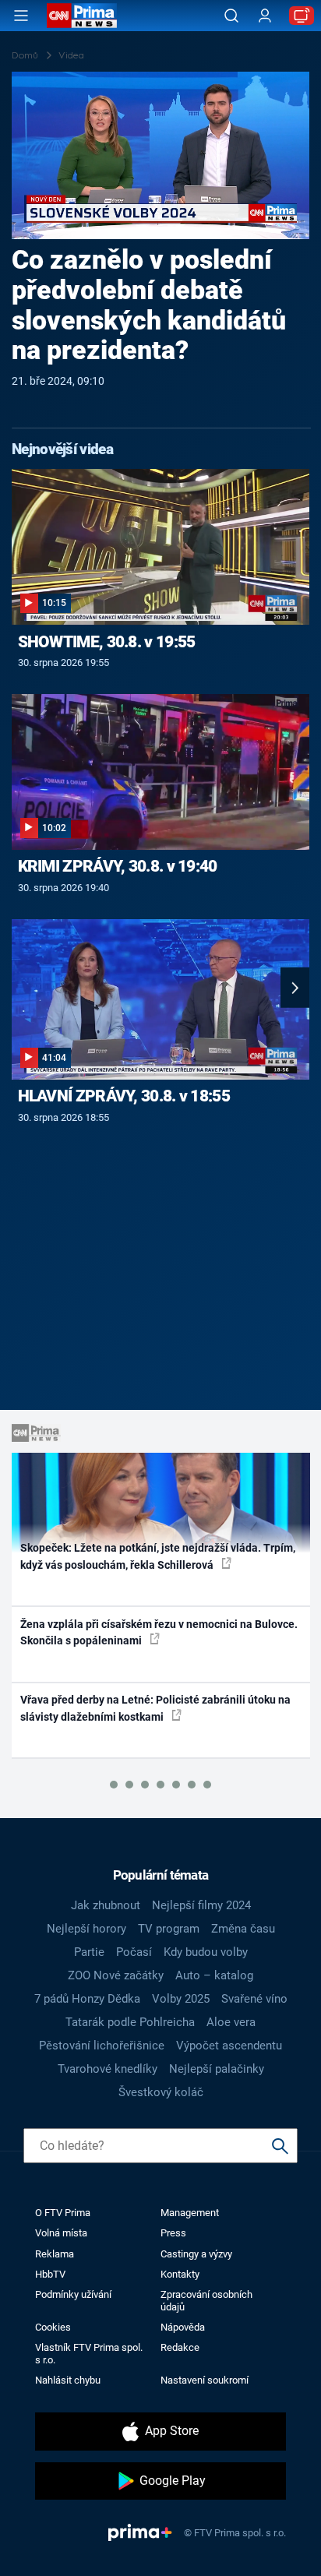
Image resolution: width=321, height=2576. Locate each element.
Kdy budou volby (206, 1952)
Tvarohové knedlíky (108, 2069)
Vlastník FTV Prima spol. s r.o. (89, 2353)
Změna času (243, 1929)
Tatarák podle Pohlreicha (130, 2022)
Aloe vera (231, 2022)
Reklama (55, 2254)
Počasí (134, 1952)
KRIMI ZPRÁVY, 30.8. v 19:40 (118, 866)
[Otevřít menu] (21, 16)
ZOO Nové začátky (116, 1975)
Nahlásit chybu (68, 2380)
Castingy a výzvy (196, 2254)
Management (190, 2213)
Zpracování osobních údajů (206, 2300)
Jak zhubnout (106, 1905)
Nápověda (183, 2327)
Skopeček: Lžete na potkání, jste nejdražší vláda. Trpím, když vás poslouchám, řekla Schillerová (158, 1556)
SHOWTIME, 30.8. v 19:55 (107, 642)
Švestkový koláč (161, 2092)
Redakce (180, 2347)
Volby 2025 (181, 1999)
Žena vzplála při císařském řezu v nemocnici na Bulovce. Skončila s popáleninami (159, 1632)
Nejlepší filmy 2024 (201, 1905)
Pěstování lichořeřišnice (102, 2046)
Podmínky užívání (73, 2294)
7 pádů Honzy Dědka (87, 1999)
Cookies (53, 2327)
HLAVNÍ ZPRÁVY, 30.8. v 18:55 (124, 1096)
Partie (89, 1952)
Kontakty (180, 2274)
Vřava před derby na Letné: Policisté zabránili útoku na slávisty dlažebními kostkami (155, 1708)
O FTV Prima (63, 2213)
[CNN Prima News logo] (82, 16)
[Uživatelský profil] (265, 16)
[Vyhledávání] (231, 16)
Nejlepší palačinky (217, 2069)
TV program (169, 1929)
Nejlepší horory (86, 1929)
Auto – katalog (214, 1975)
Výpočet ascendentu (229, 2046)
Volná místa (61, 2233)
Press (173, 2233)
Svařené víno (254, 1999)
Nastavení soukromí (205, 2380)
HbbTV (50, 2274)
